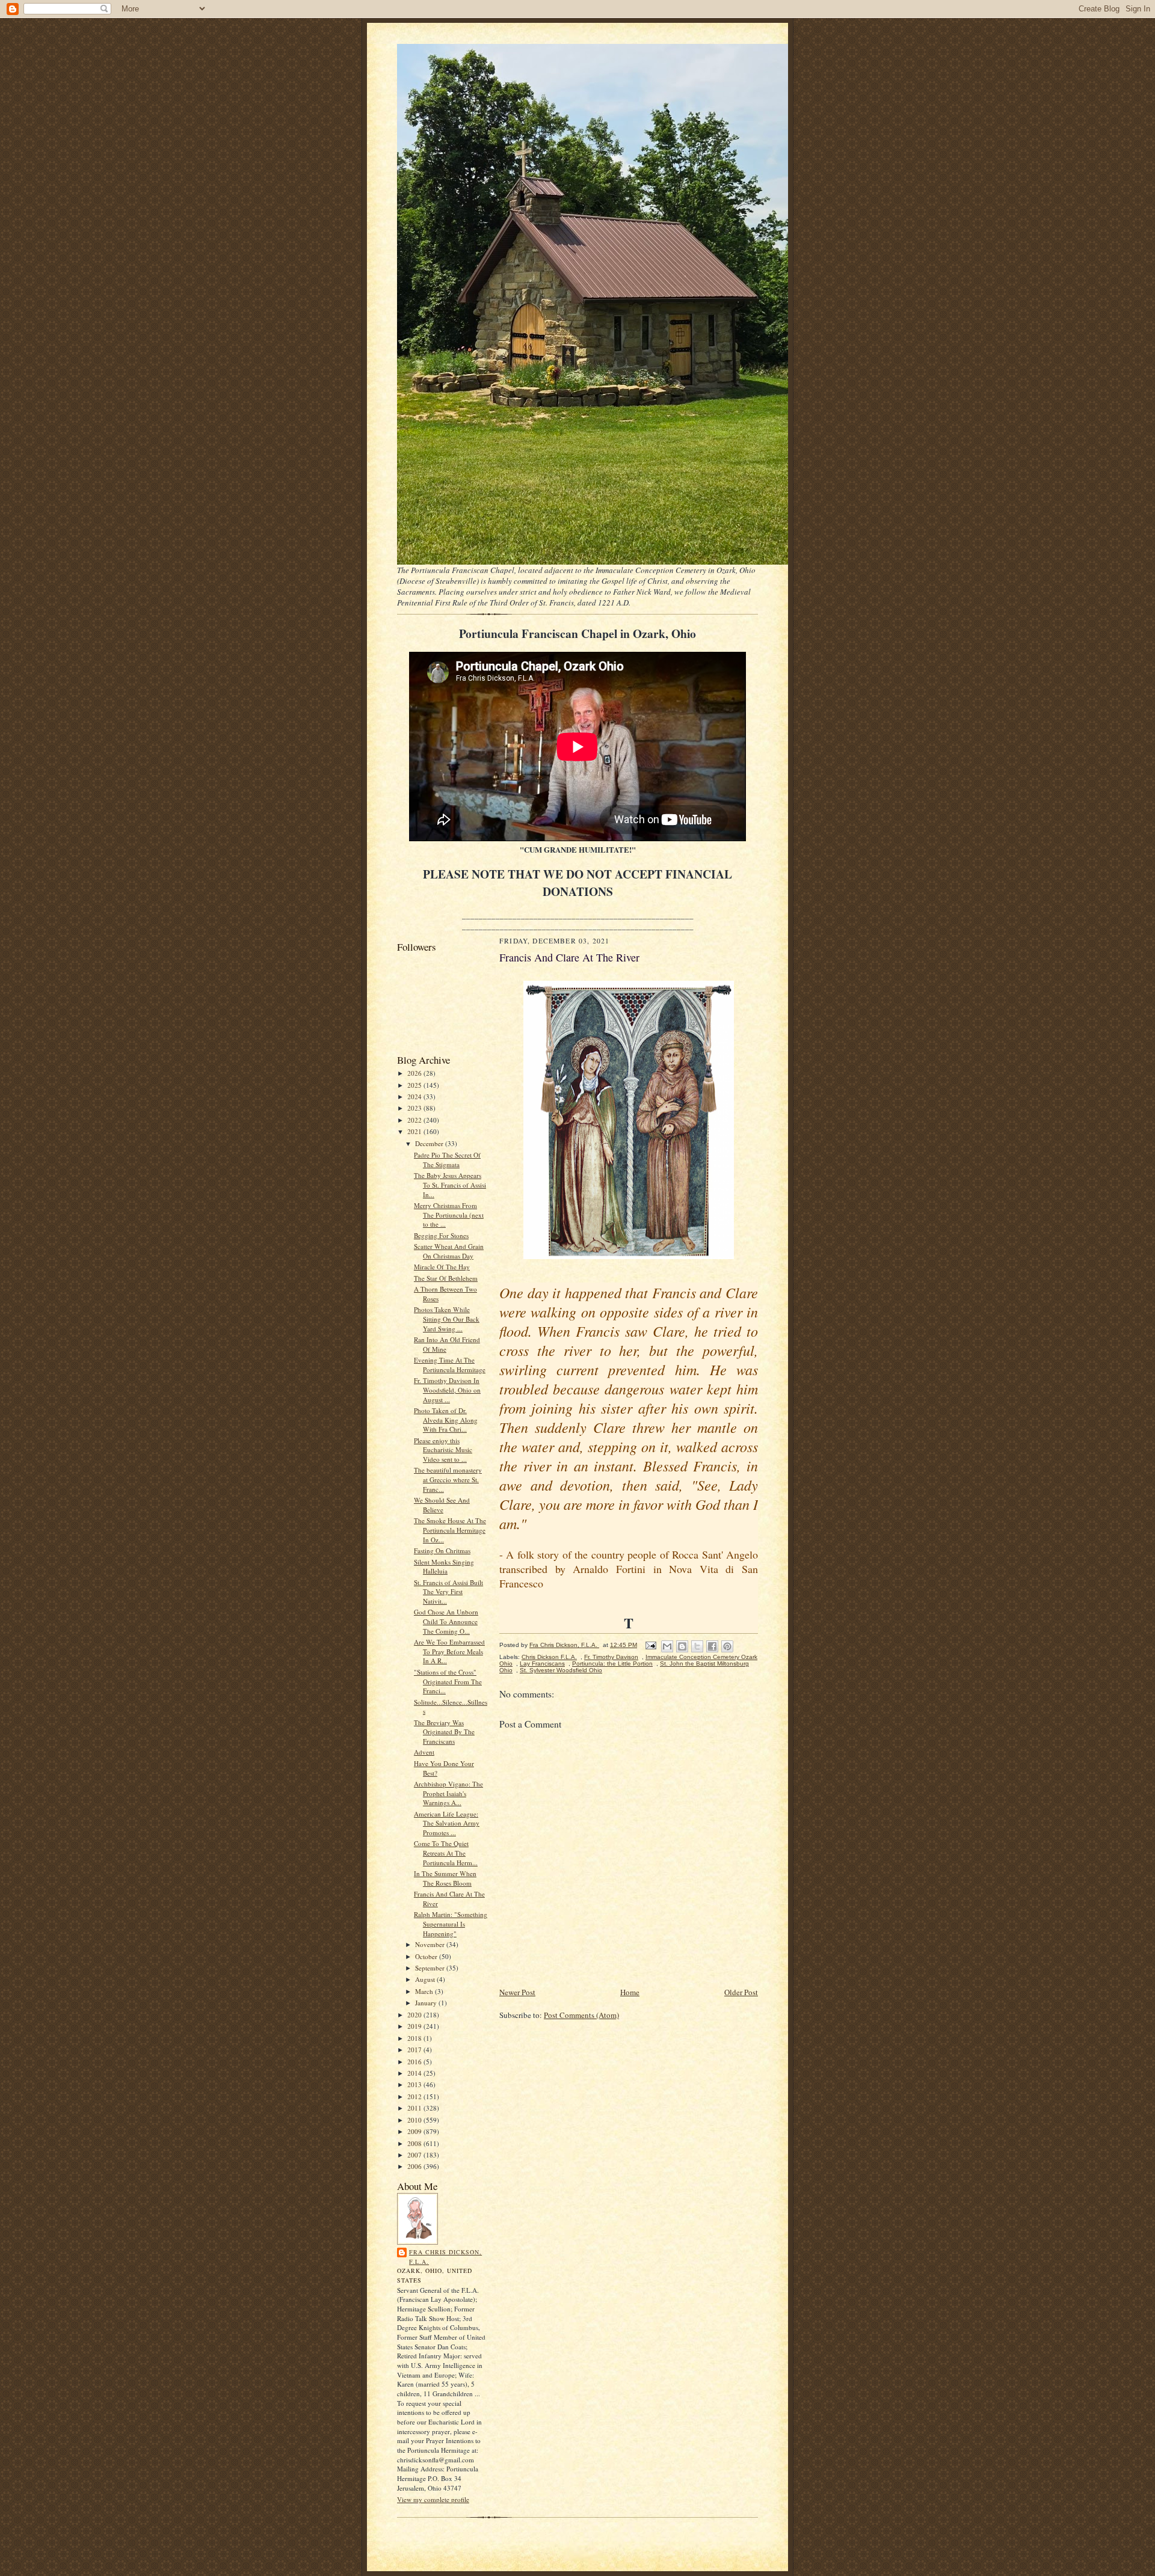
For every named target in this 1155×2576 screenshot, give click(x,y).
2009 (415, 2131)
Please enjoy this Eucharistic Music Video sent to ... (443, 1450)
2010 (415, 2120)
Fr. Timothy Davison (611, 1657)
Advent (424, 1752)
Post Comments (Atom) (581, 2015)
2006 (415, 2166)
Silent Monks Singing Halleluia (444, 1567)
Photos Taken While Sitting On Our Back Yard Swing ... (447, 1319)
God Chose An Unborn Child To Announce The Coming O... (446, 1621)
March (425, 1991)
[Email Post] (650, 1645)
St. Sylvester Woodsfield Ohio (561, 1670)
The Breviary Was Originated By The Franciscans (444, 1732)
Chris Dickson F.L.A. (549, 1657)
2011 (415, 2108)
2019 (415, 2026)
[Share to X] (697, 1646)
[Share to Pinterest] (727, 1646)
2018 (415, 2038)
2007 (415, 2155)
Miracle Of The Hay (442, 1267)
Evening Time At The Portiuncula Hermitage (450, 1365)
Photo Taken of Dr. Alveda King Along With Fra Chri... (446, 1420)
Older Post (741, 1992)
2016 (415, 2062)
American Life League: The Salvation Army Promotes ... (447, 1823)
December (430, 1143)
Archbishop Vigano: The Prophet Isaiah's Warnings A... (448, 1793)
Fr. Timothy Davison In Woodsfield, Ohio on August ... (447, 1390)
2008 (415, 2143)
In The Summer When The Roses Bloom (445, 1878)
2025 (415, 1085)
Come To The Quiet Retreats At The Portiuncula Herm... (446, 1853)
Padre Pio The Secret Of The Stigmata (447, 1160)
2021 (415, 1131)
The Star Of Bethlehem (446, 1278)
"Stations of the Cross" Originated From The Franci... (448, 1681)
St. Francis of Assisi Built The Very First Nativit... (448, 1592)
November (431, 1944)
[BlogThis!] (682, 1646)
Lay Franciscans (542, 1664)
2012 (415, 2096)
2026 (415, 1073)
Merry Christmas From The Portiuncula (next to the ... (449, 1215)
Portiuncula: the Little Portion (612, 1664)
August (426, 1979)
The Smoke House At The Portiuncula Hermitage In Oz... (450, 1530)
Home (630, 1992)
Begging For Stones (441, 1235)
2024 (415, 1096)
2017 (415, 2050)
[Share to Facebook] (712, 1646)
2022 (415, 1120)
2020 (415, 2015)
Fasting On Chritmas (442, 1550)
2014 (415, 2073)
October (427, 1956)
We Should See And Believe (442, 1505)
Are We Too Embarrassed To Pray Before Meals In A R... (449, 1651)
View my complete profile (433, 2499)
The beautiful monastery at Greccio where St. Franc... (448, 1479)
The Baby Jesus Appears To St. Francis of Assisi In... (450, 1185)
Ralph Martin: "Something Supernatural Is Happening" (451, 1924)
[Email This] (667, 1646)
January (427, 2003)
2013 (415, 2084)
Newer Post (517, 1992)
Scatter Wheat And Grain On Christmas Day (449, 1251)
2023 (415, 1108)
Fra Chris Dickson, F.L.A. (445, 2257)
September (431, 1968)
